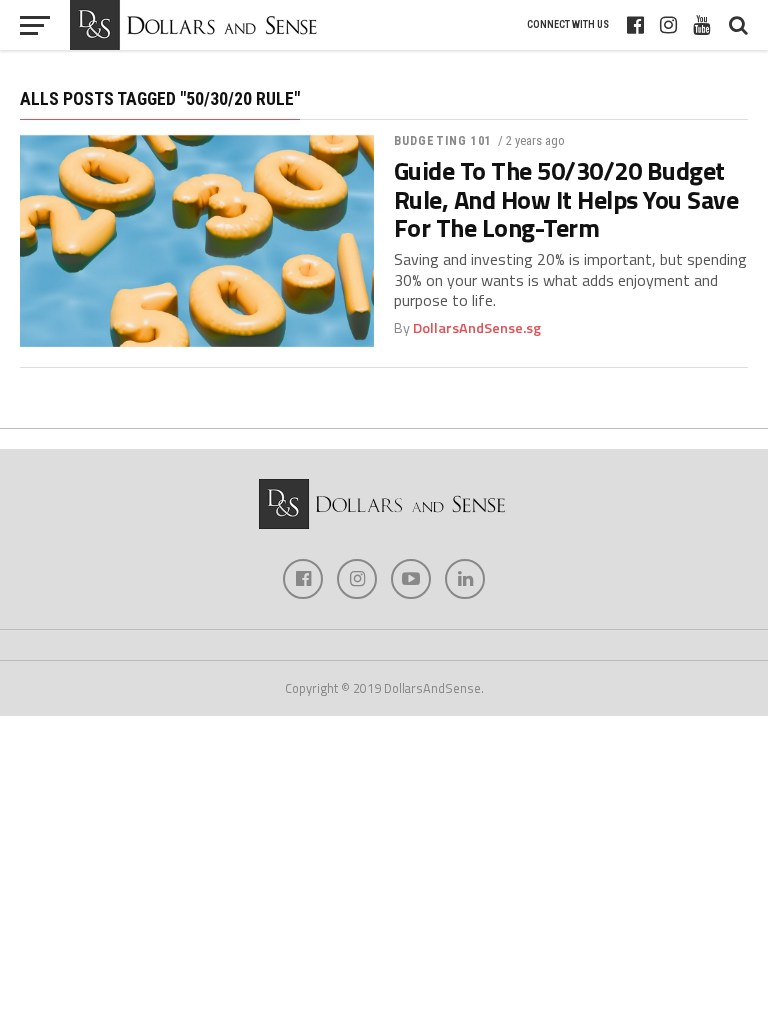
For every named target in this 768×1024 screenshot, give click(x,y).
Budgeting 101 (443, 141)
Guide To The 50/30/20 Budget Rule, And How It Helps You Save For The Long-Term (566, 199)
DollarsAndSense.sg (477, 328)
